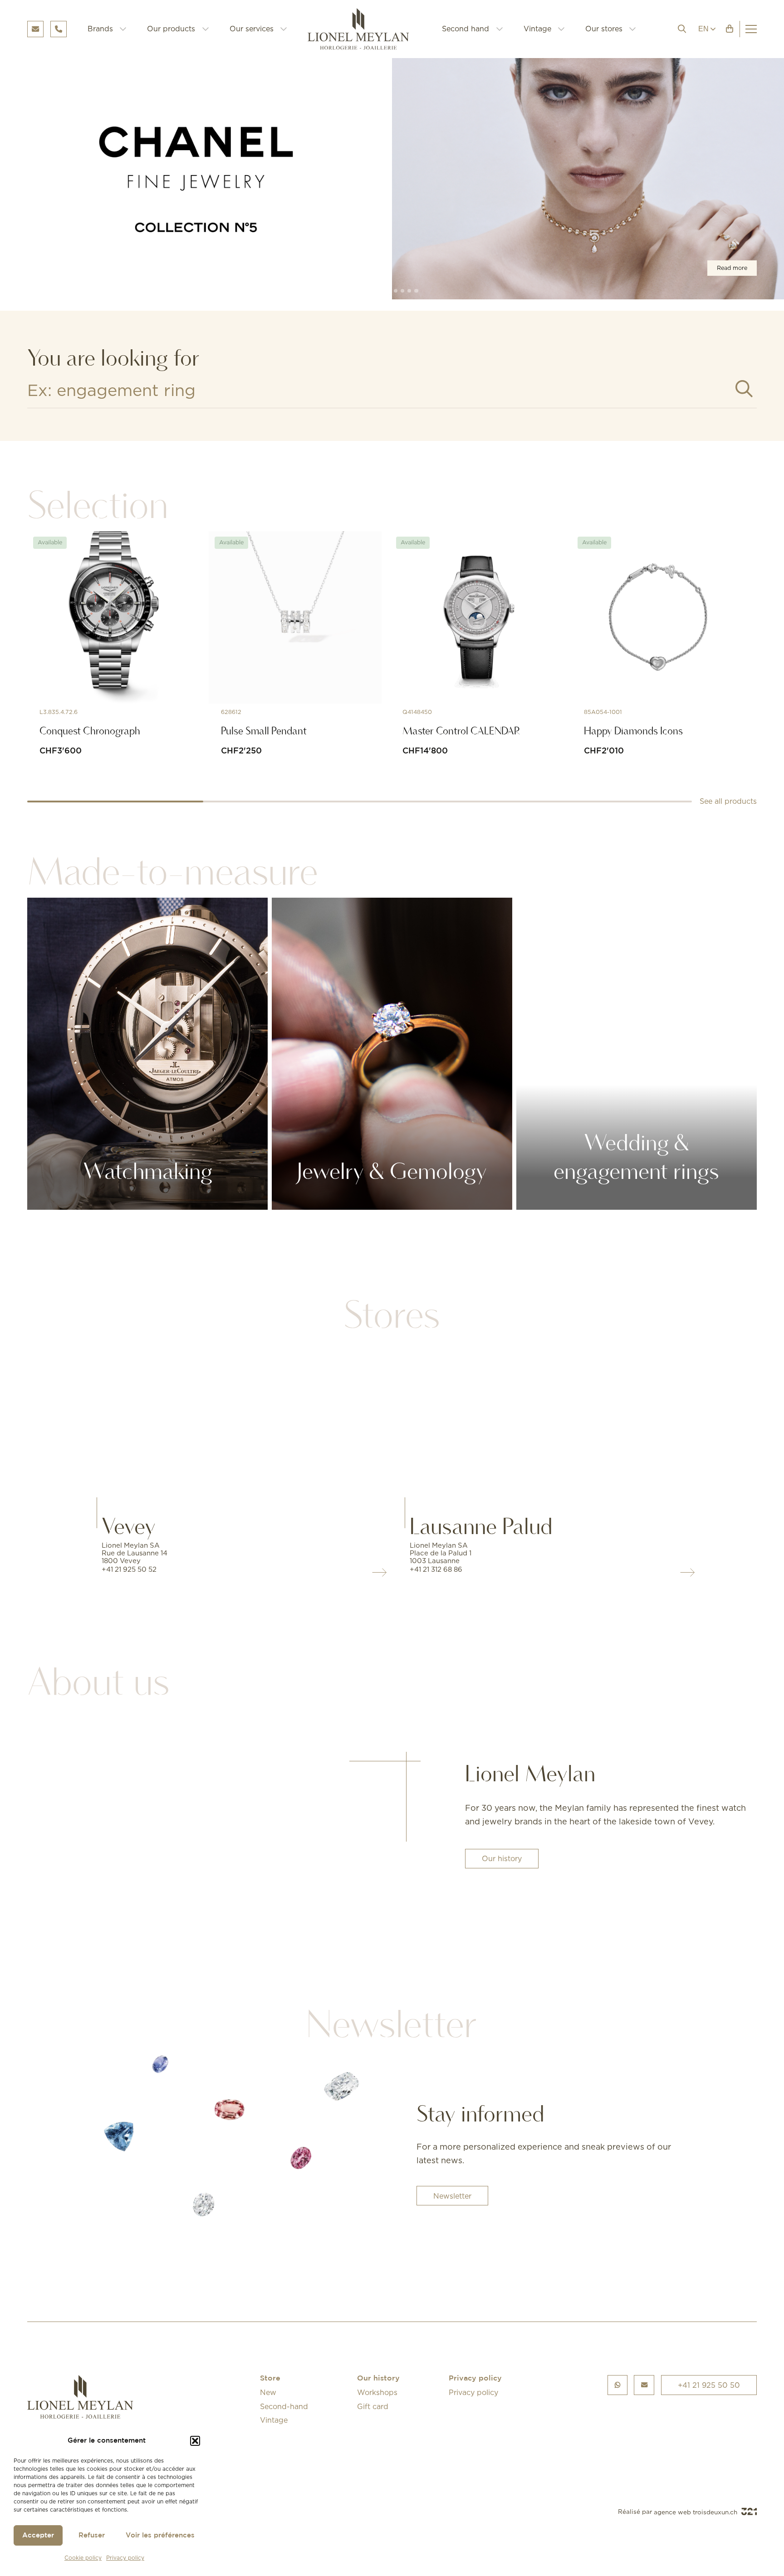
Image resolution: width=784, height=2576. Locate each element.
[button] (195, 2441)
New (268, 2392)
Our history (502, 1858)
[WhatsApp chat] (617, 2385)
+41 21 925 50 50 (709, 2385)
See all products (728, 801)
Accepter (38, 2535)
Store (270, 2378)
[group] (392, 179)
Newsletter (452, 2196)
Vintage (537, 29)
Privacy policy (125, 2558)
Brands (100, 29)
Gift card (373, 2406)
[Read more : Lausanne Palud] (546, 1424)
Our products (171, 29)
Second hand (465, 29)
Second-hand (284, 2406)
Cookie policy (83, 2558)
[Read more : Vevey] (238, 1424)
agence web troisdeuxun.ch (696, 2512)
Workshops (377, 2392)
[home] (365, 29)
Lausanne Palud (481, 1526)
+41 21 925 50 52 (129, 1569)
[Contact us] (644, 2385)
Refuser (92, 2535)
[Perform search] (744, 389)
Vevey (129, 1526)
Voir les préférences (160, 2535)
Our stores (604, 29)
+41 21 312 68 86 (436, 1569)
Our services (252, 29)
